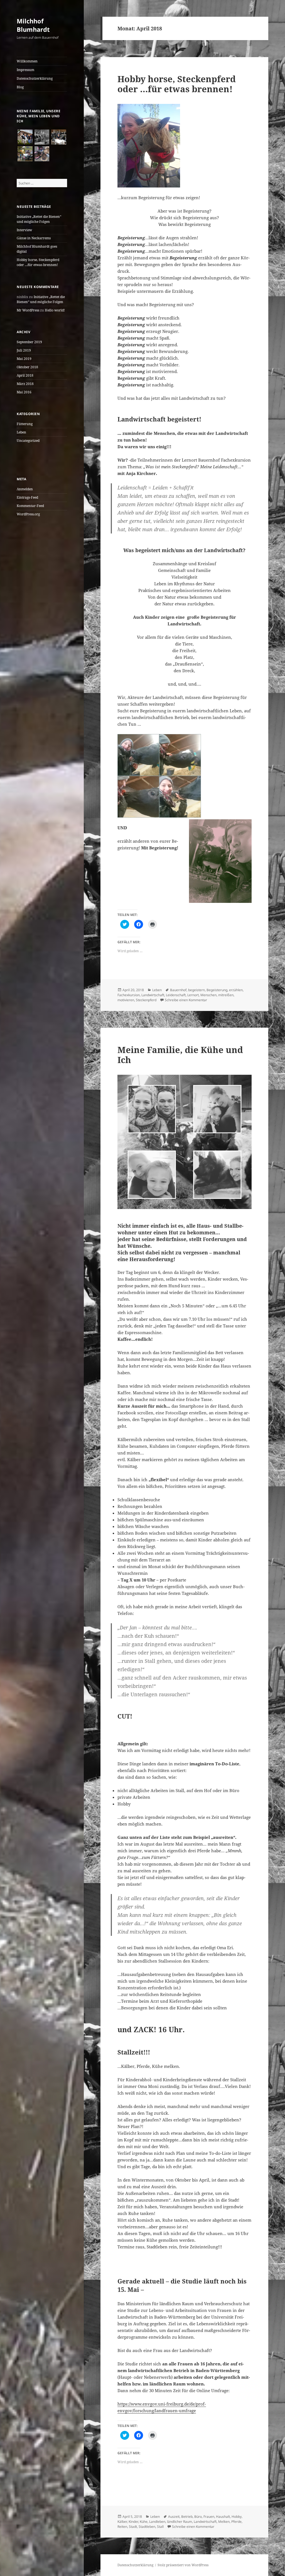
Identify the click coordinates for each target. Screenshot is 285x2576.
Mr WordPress (28, 310)
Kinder (133, 2522)
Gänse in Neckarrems (34, 238)
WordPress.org (28, 514)
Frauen (209, 2517)
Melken (224, 2522)
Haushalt (223, 2517)
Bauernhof (178, 990)
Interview (24, 230)
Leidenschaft (176, 995)
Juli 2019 (24, 350)
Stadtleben (147, 2527)
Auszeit (174, 2517)
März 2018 (25, 384)
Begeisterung (217, 990)
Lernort (193, 995)
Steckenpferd (146, 1000)
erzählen (236, 990)
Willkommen (27, 61)
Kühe (144, 2522)
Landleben (157, 2522)
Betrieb (187, 2517)
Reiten (122, 2527)
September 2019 (29, 342)
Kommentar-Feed (30, 506)
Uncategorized (28, 441)
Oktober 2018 (27, 367)
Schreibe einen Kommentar (186, 1000)
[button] (25, 137)
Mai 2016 (24, 392)
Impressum (25, 70)
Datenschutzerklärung (35, 78)
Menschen (208, 995)
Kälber (122, 2522)
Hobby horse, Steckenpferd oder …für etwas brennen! (38, 262)
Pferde (236, 2522)
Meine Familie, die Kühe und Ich (180, 1055)
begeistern (196, 990)
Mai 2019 (24, 359)
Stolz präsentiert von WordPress (183, 2565)
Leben (21, 432)
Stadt (133, 2527)
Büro (198, 2517)
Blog (20, 87)
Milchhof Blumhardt (33, 25)
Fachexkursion (129, 995)
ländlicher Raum (180, 2522)
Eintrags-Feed (27, 497)
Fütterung (25, 424)
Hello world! (55, 310)
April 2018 (25, 375)
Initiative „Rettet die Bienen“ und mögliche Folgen (39, 219)
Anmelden (25, 489)
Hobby (237, 2517)
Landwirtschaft (153, 995)
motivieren (126, 1000)
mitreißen (226, 995)
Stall (160, 2527)
